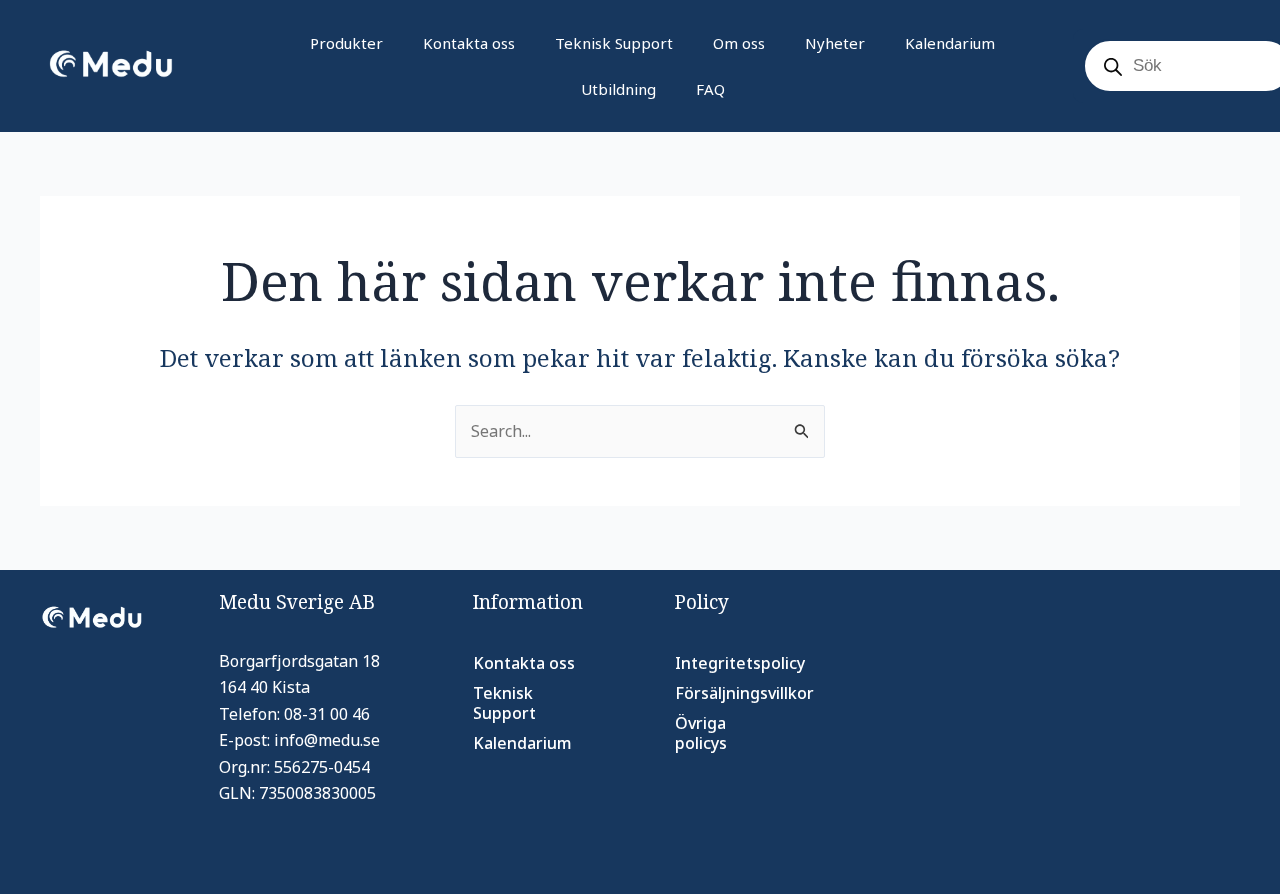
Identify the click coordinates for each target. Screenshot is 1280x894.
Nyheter (835, 43)
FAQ (710, 89)
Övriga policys (701, 733)
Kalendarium (950, 43)
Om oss (739, 43)
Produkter (346, 43)
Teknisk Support (614, 43)
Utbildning (618, 89)
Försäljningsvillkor (738, 693)
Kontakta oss (469, 43)
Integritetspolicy (738, 663)
